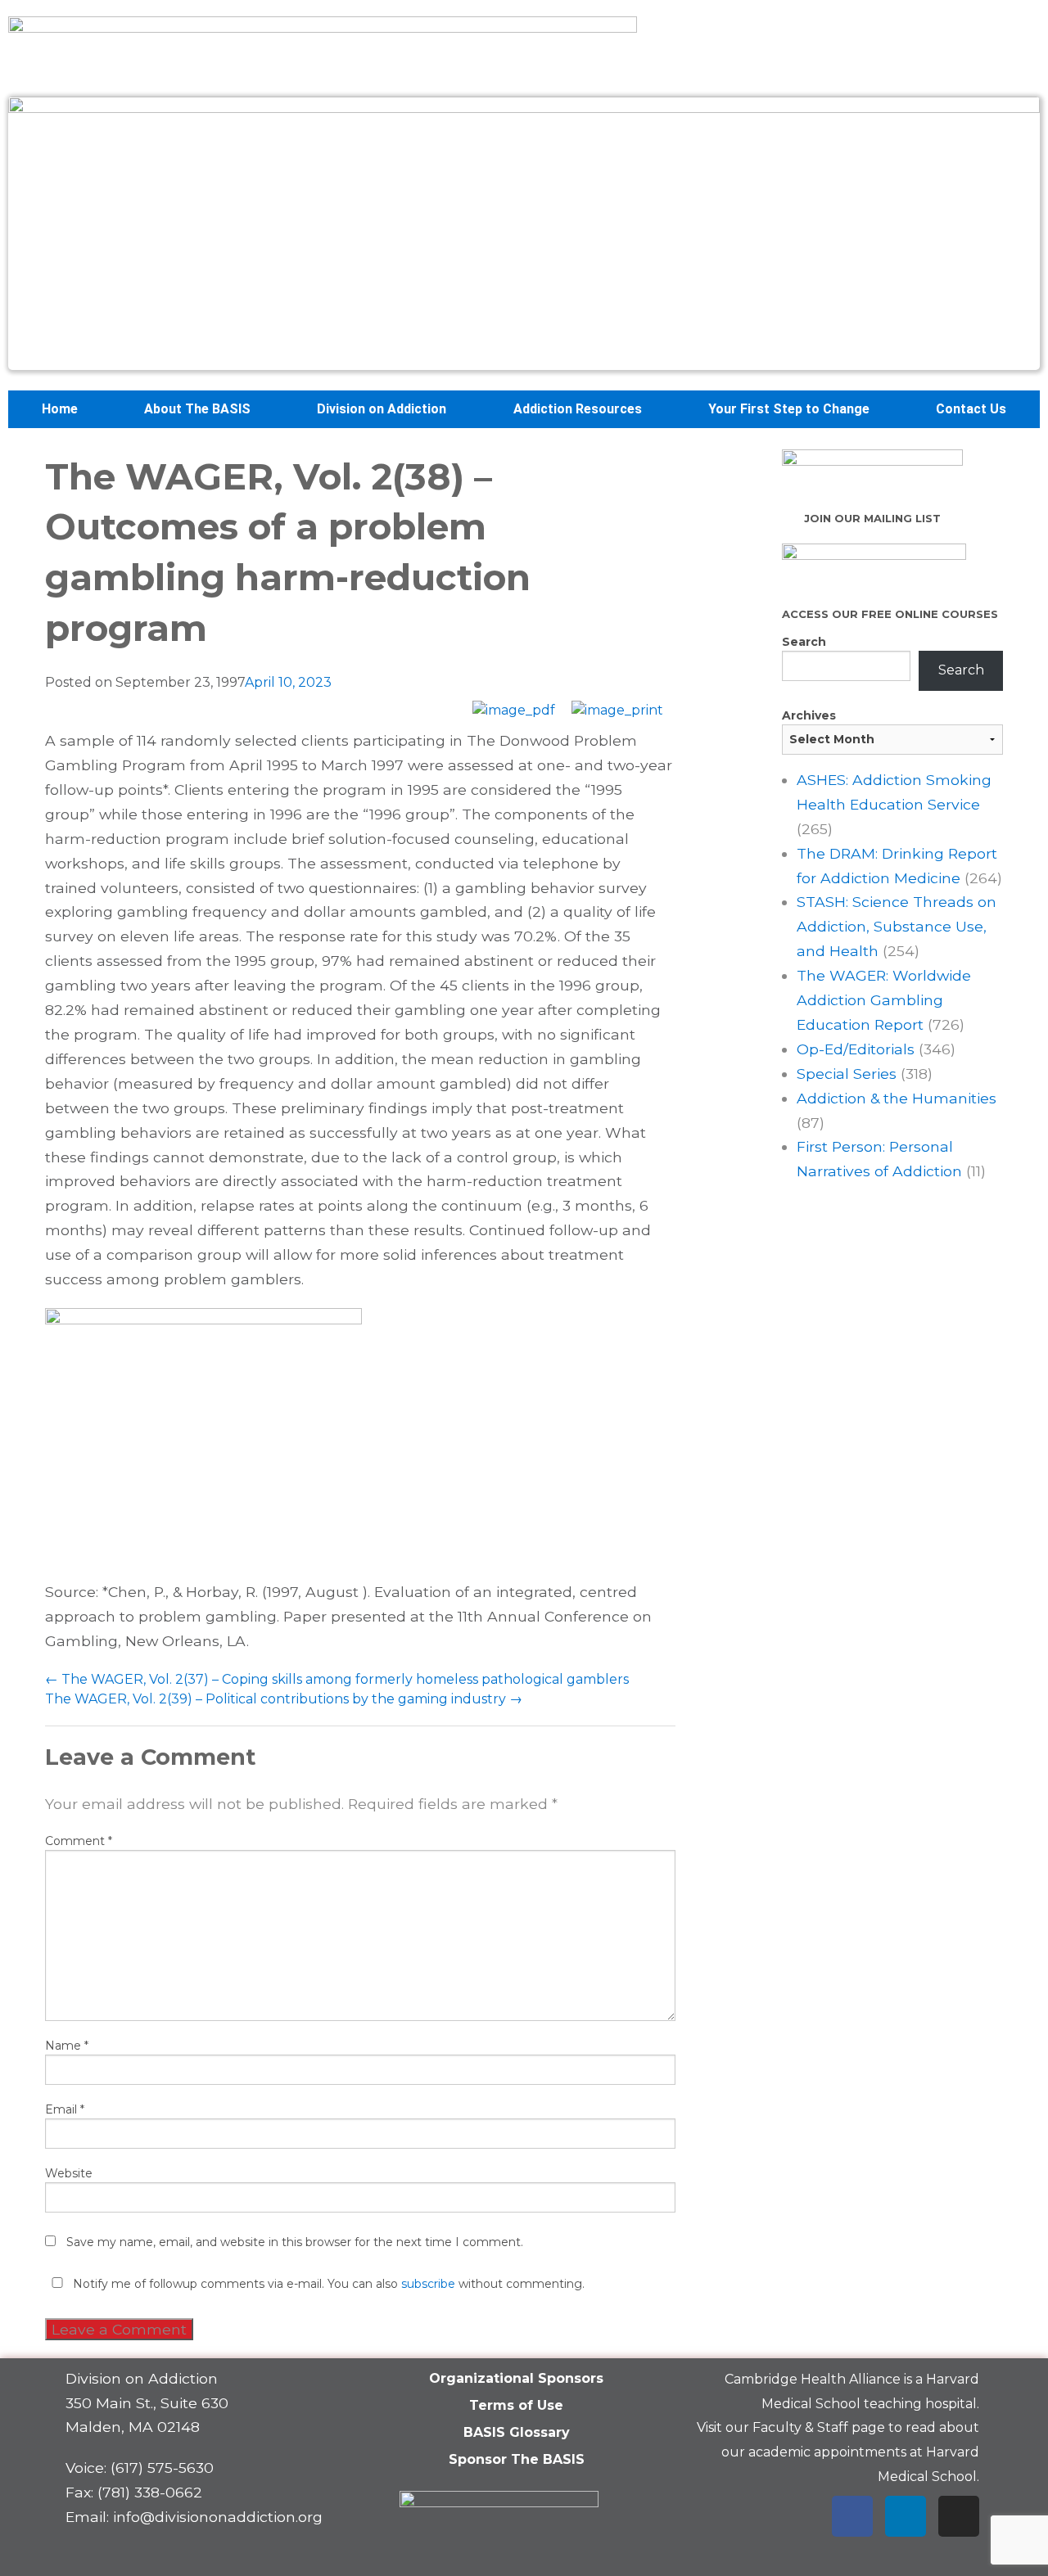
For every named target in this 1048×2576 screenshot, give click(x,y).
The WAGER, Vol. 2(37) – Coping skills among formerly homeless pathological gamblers (337, 1679)
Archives (809, 715)
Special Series (847, 1074)
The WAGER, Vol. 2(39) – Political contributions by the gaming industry (284, 1699)
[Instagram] (959, 2516)
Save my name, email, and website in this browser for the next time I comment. (295, 2242)
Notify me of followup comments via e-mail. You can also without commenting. (327, 2284)
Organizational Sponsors (516, 2378)
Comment (79, 1841)
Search (804, 642)
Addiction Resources (578, 409)
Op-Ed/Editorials (856, 1049)
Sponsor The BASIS (517, 2459)
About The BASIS (197, 409)
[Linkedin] (906, 2516)
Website (69, 2173)
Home (60, 409)
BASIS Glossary (517, 2432)
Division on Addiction (382, 409)
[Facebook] (852, 2516)
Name (67, 2046)
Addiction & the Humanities (897, 1098)
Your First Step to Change (789, 409)
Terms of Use (516, 2405)
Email (65, 2109)
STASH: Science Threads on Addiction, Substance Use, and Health (897, 926)
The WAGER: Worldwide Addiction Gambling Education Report (884, 1000)
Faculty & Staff (800, 2427)
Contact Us (971, 409)
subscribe (428, 2284)
